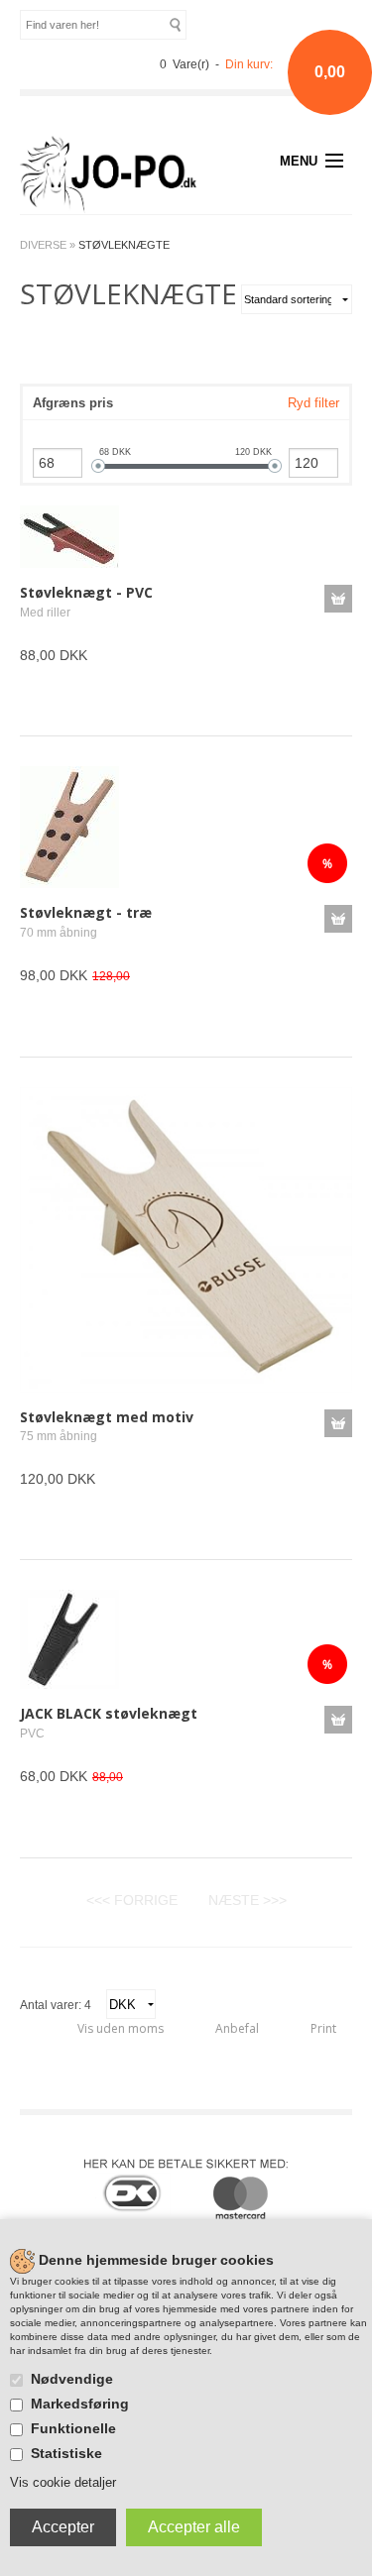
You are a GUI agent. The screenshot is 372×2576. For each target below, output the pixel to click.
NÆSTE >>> (248, 1900)
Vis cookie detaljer (63, 2482)
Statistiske (66, 2453)
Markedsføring (80, 2404)
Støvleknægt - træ (86, 912)
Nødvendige (72, 2379)
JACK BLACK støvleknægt (109, 1713)
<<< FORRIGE (132, 1900)
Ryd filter (313, 403)
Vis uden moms (121, 2028)
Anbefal (237, 2028)
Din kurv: (249, 64)
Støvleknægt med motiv (107, 1417)
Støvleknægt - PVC (86, 592)
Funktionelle (73, 2428)
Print (323, 2028)
